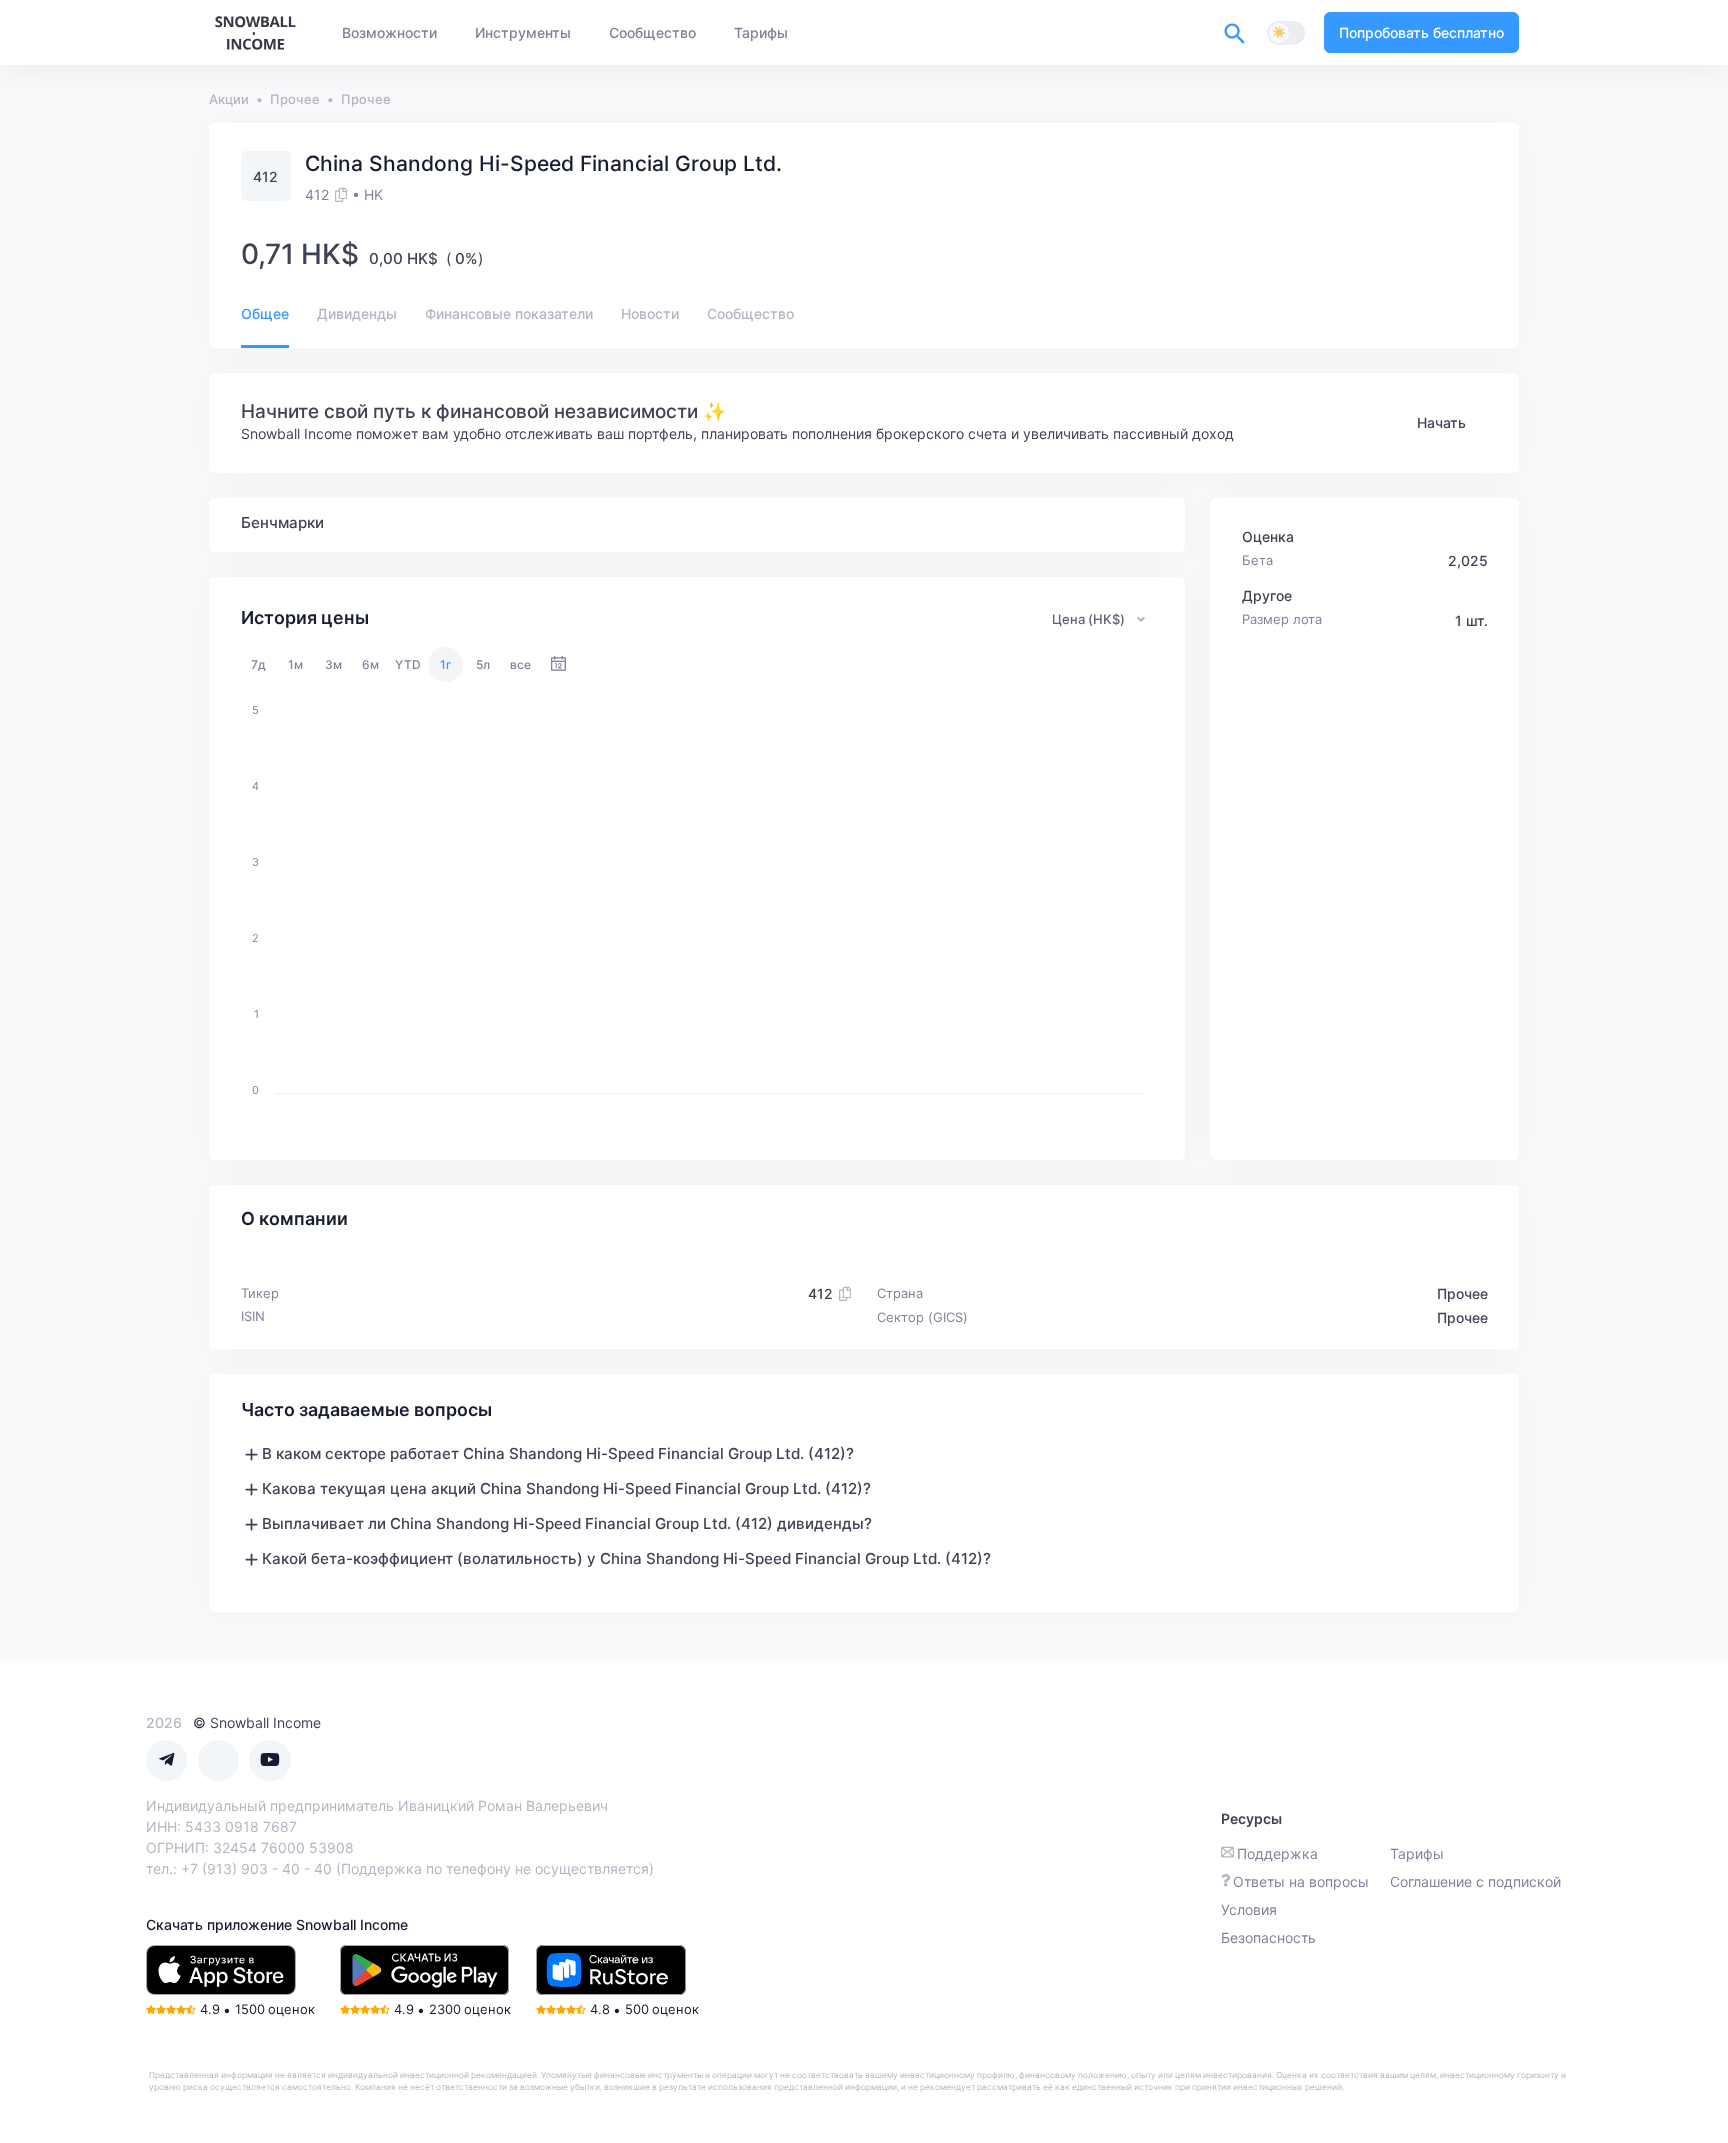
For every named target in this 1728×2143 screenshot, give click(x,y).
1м (295, 664)
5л (483, 664)
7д (258, 664)
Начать (1441, 422)
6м (370, 664)
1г (446, 664)
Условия (1249, 1909)
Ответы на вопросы (1301, 1881)
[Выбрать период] (558, 664)
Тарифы (1417, 1853)
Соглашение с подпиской (1475, 1881)
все (520, 664)
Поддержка (1277, 1853)
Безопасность (1268, 1937)
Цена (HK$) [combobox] (1088, 619)
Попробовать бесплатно (1421, 32)
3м (333, 664)
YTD (408, 664)
